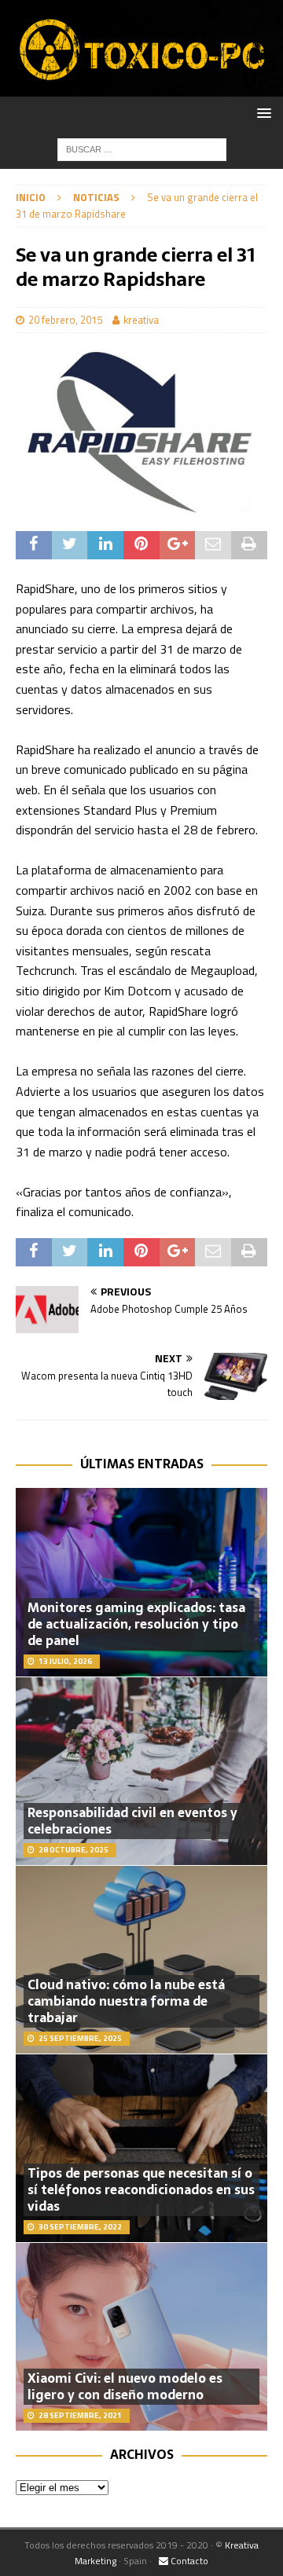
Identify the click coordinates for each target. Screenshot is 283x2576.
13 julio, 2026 (65, 1661)
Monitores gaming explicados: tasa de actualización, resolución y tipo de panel (136, 1624)
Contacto (188, 2561)
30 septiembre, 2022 (80, 2227)
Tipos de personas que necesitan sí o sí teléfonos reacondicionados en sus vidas (141, 2189)
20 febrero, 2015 (65, 320)
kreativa (141, 320)
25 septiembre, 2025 (80, 2038)
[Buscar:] (142, 148)
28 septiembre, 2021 (80, 2415)
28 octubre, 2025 (74, 1850)
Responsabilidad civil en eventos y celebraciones (132, 1821)
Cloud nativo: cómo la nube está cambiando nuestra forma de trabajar (126, 2001)
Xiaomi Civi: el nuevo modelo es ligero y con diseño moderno (125, 2386)
